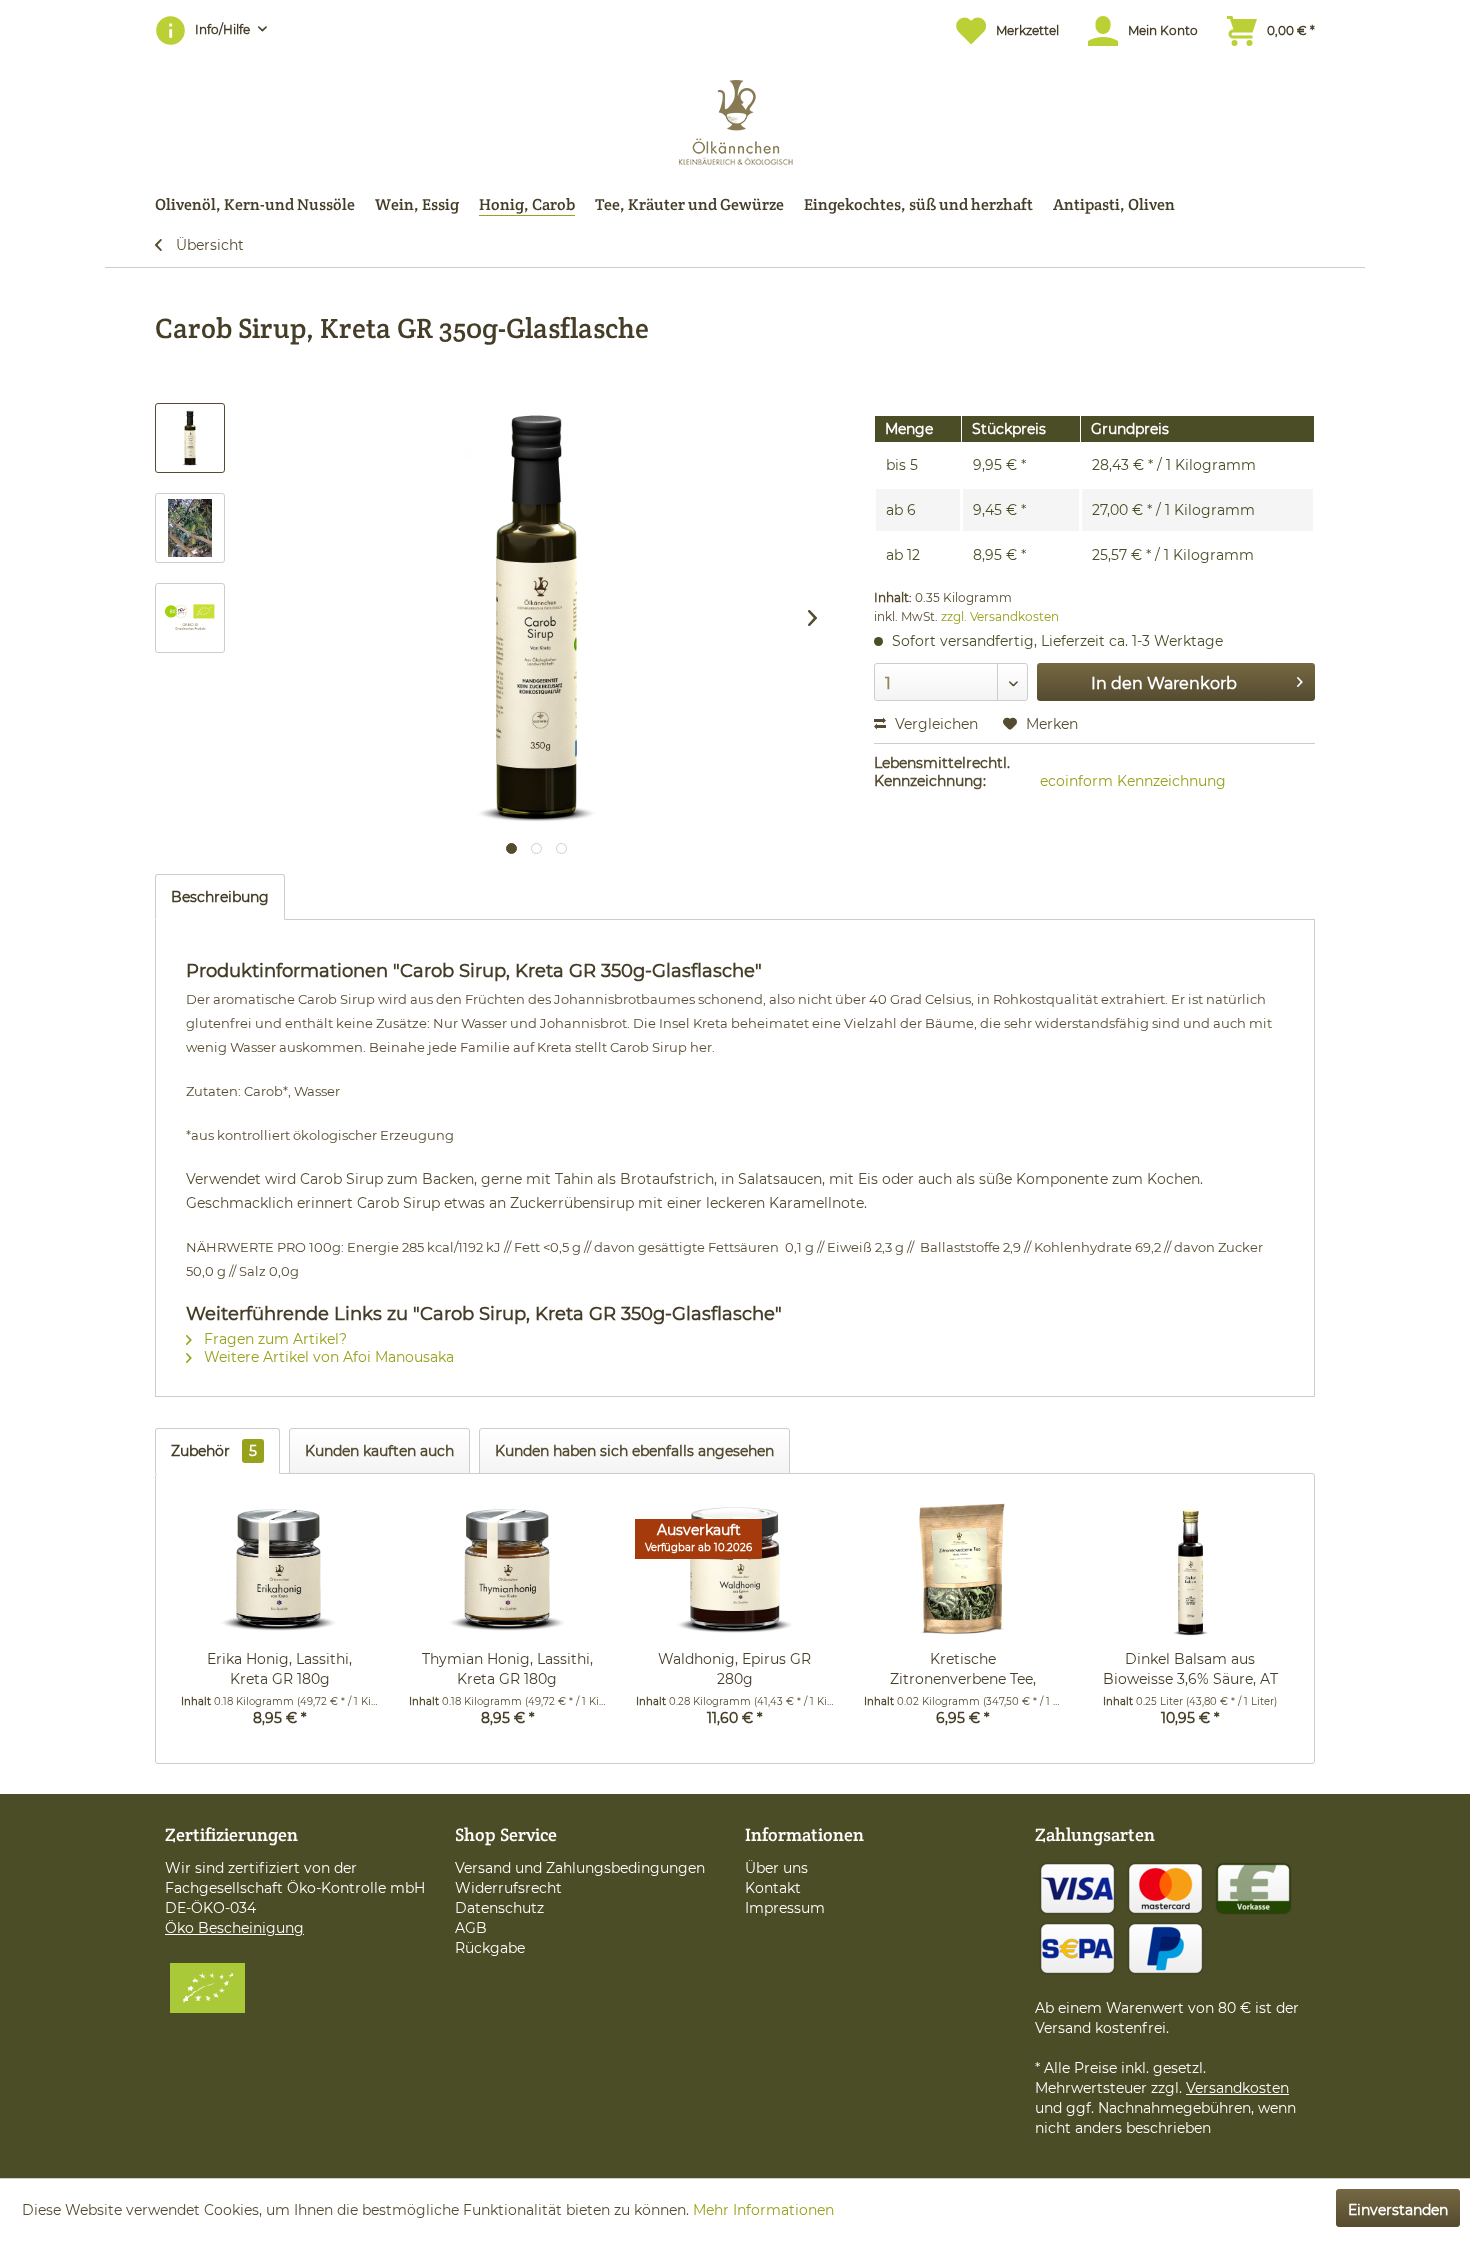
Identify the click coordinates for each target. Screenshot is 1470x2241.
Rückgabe (490, 1948)
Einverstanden (1398, 2210)
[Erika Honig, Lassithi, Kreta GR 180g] (280, 1569)
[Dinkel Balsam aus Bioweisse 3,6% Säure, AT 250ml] (1190, 1569)
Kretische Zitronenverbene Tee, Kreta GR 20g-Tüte (963, 1669)
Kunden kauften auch (379, 1451)
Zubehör (214, 1451)
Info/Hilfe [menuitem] (224, 29)
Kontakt (773, 1888)
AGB (471, 1928)
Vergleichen (934, 724)
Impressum (785, 1908)
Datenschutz (499, 1908)
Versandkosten (1237, 2088)
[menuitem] (997, 30)
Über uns (776, 1868)
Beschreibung (220, 897)
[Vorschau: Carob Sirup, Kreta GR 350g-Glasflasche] (190, 438)
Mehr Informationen (763, 2210)
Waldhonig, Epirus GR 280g (734, 1669)
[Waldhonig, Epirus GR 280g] (735, 1569)
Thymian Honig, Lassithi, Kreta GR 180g (507, 1669)
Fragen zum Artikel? (273, 1339)
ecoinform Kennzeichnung (1133, 781)
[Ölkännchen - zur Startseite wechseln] (735, 117)
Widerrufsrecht (508, 1888)
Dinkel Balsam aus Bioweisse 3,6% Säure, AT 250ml (1190, 1669)
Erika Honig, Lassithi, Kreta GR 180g (279, 1669)
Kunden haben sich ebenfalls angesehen (634, 1451)
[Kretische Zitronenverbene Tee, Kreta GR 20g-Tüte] (963, 1569)
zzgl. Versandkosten (1000, 616)
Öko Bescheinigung (234, 1928)
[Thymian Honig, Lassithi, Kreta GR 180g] (508, 1569)
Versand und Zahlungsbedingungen (580, 1868)
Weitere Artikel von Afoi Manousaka (327, 1357)
